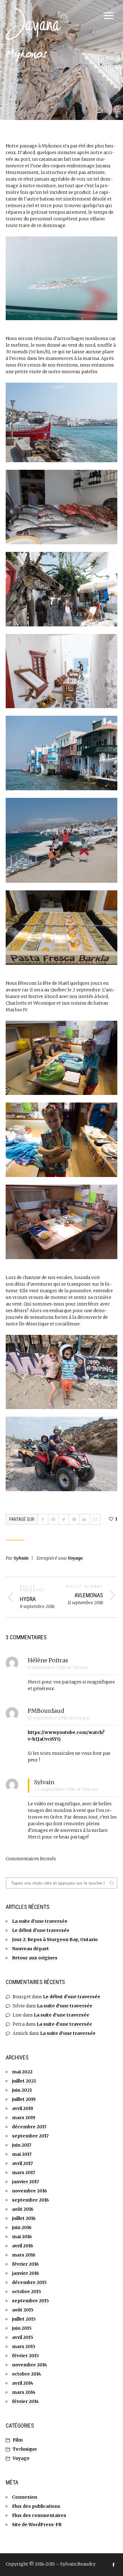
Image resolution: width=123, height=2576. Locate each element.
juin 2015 (22, 2328)
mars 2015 (24, 2346)
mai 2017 (22, 2154)
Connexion (25, 2497)
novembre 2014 (29, 2365)
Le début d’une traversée (41, 1930)
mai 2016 (22, 2237)
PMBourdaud (46, 1711)
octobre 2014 (26, 2374)
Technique (25, 2449)
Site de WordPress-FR (37, 2525)
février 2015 (25, 2356)
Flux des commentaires (39, 2515)
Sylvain (21, 1558)
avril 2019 (23, 2108)
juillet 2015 (24, 2319)
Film (18, 2440)
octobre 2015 (26, 2292)
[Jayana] (37, 24)
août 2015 (23, 2310)
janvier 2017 (25, 2182)
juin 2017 (22, 2145)
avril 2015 (23, 2337)
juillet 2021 (24, 2081)
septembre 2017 (30, 2136)
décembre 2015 (29, 2282)
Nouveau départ (30, 1949)
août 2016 (23, 2209)
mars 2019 (24, 2118)
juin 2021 (22, 2090)
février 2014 (25, 2401)
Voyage (75, 1558)
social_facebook (114, 2565)
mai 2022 (22, 2072)
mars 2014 (24, 2392)
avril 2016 (23, 2246)
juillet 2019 (24, 2099)
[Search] (112, 1883)
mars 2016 (24, 2255)
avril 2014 (23, 2383)
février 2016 (25, 2264)
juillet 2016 (24, 2218)
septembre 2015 (30, 2301)
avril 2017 (22, 2163)
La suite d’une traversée (40, 1921)
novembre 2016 (29, 2191)
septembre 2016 (30, 2200)
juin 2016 (22, 2227)
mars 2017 (23, 2173)
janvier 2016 (26, 2273)
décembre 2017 (29, 2127)
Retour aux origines (35, 1958)
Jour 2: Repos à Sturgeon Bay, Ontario (55, 1939)
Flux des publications (36, 2506)
